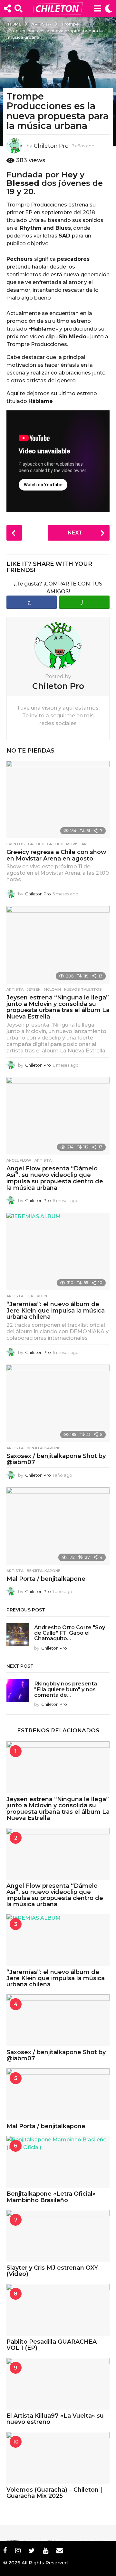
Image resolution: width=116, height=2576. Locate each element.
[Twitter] (32, 2550)
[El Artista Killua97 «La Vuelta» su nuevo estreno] (58, 2384)
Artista (15, 989)
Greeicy (36, 844)
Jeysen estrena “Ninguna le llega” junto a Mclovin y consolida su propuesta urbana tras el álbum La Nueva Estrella (58, 1007)
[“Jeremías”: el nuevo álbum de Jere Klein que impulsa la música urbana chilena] (58, 1251)
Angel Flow (19, 1160)
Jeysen (34, 989)
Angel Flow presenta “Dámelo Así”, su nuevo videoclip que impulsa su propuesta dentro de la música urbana (55, 1178)
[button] (7, 8)
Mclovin (52, 989)
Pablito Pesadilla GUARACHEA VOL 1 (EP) (52, 2345)
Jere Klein (37, 1296)
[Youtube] (46, 2550)
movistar (76, 844)
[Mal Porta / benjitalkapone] (58, 1526)
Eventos (16, 844)
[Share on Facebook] (32, 602)
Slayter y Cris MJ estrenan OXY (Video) (52, 2271)
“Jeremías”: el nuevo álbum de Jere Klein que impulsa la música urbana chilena (56, 1311)
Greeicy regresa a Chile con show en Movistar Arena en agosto (56, 855)
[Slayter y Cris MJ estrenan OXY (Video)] (58, 2236)
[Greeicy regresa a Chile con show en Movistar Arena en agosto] (58, 799)
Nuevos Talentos (83, 989)
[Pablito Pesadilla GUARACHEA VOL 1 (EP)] (58, 2310)
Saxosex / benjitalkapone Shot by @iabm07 (56, 1459)
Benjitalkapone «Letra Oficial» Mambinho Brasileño (51, 2197)
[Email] (60, 2550)
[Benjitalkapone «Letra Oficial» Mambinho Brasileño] (58, 2162)
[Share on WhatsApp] (84, 602)
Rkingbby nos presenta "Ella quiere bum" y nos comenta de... (66, 1689)
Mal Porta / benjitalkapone (46, 1579)
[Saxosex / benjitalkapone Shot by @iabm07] (58, 1403)
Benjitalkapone (43, 1448)
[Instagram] (18, 2550)
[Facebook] (5, 2550)
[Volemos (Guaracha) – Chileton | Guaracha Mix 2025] (58, 2458)
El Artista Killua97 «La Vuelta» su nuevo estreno (55, 2419)
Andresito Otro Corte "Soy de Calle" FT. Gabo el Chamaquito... (70, 1633)
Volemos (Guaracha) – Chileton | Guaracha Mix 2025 (54, 2493)
